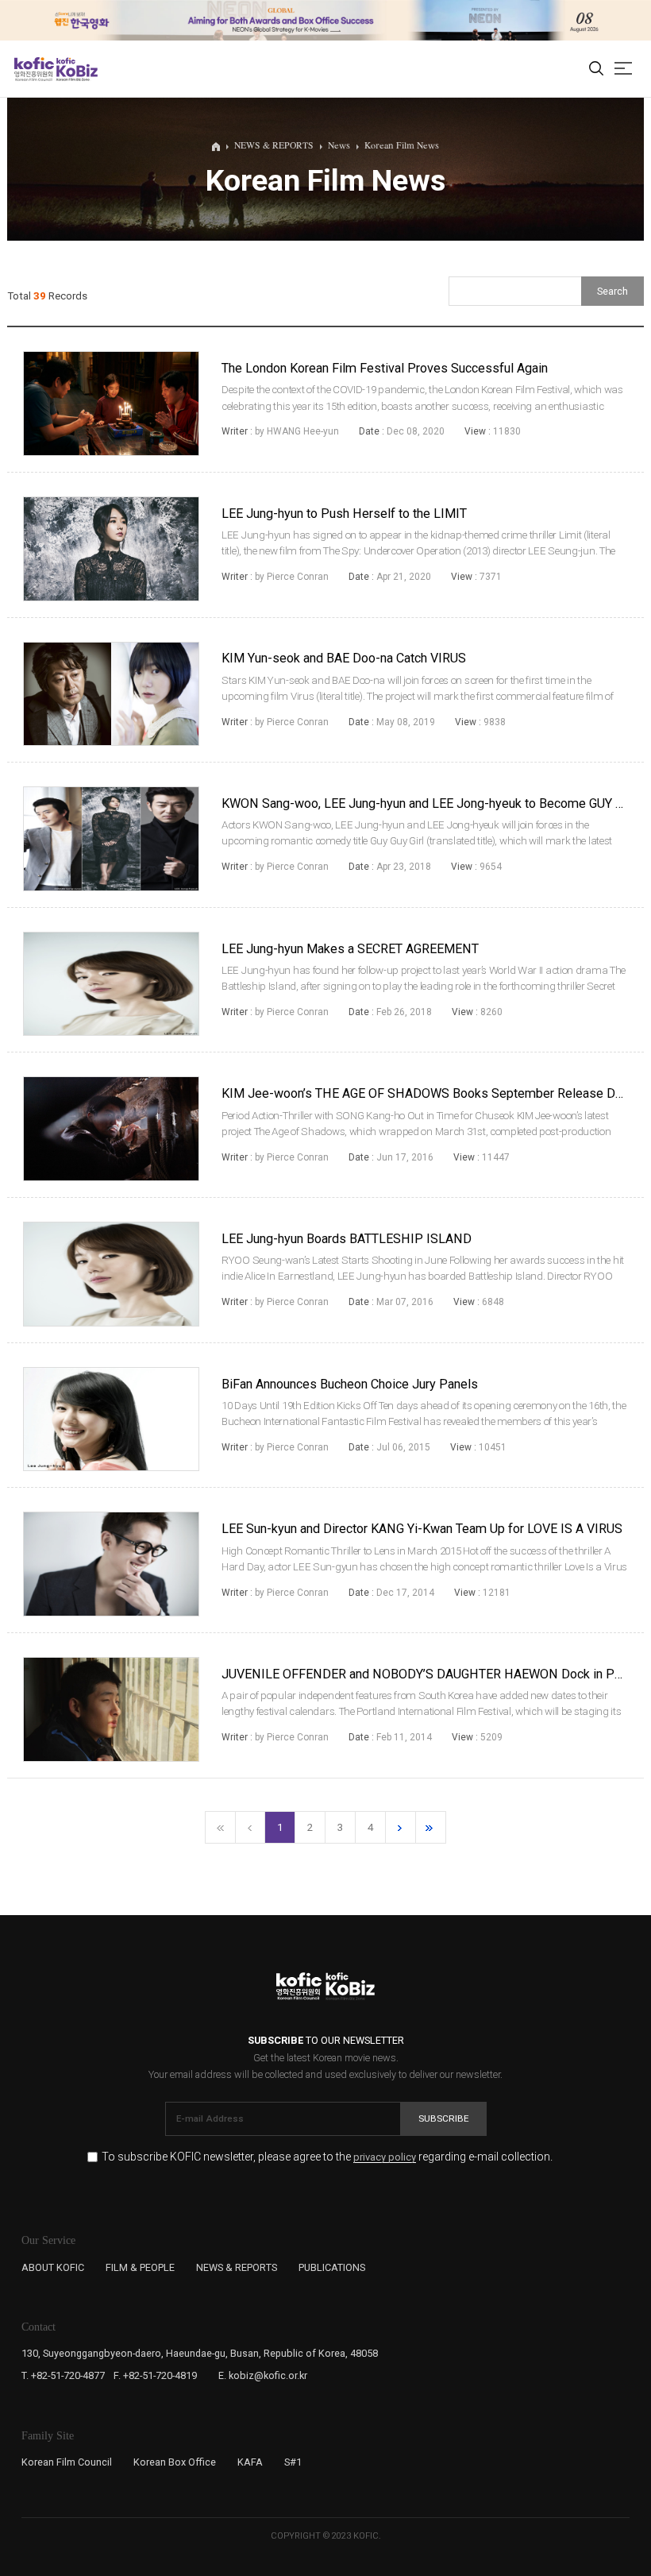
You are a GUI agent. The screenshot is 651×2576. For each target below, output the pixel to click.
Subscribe (444, 2118)
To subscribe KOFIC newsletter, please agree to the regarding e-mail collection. (327, 2157)
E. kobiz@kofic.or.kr (263, 2375)
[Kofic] (34, 69)
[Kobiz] (76, 69)
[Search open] (596, 69)
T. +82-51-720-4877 (63, 2375)
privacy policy (385, 2157)
